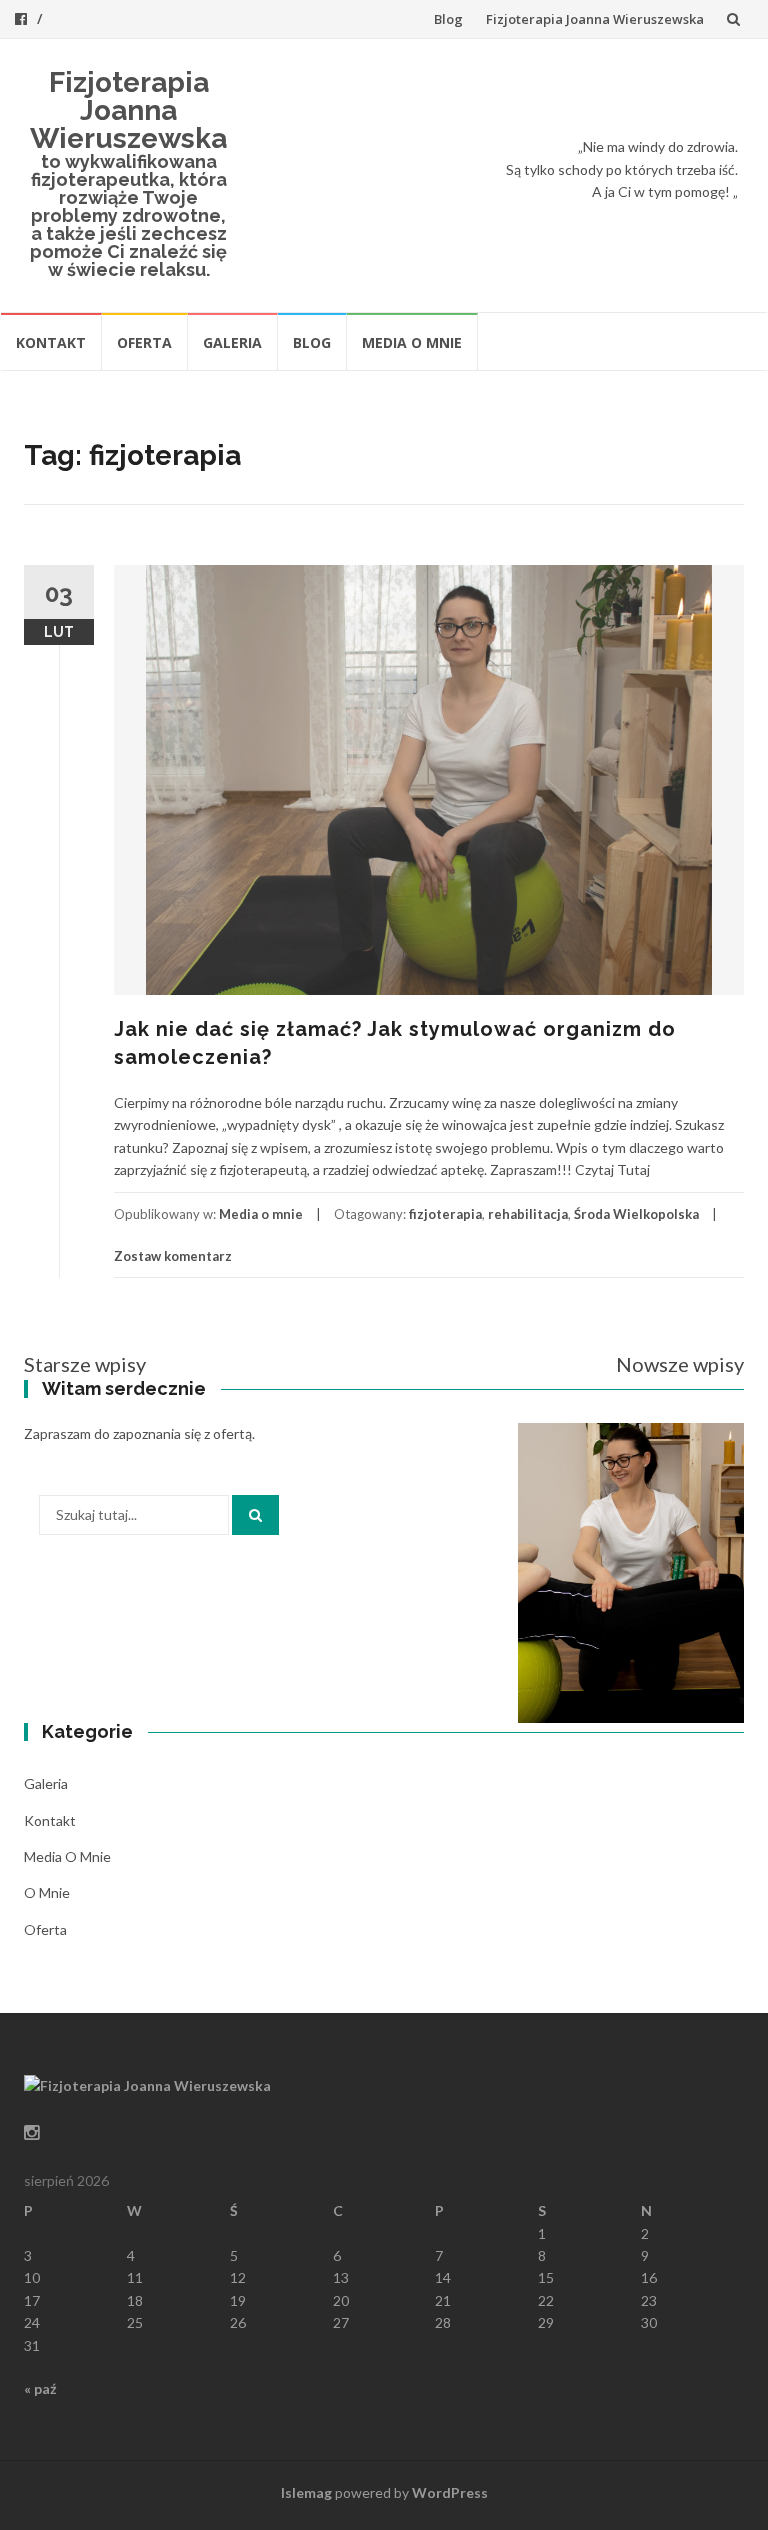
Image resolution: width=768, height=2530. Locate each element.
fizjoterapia (445, 1214)
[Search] (255, 1515)
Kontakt (51, 342)
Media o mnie (412, 342)
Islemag (306, 2492)
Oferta (144, 342)
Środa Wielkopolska (636, 1214)
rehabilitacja (528, 1214)
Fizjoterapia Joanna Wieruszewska (595, 19)
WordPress (450, 2492)
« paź (40, 2388)
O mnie (47, 1892)
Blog (448, 19)
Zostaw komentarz (173, 1256)
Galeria (232, 342)
